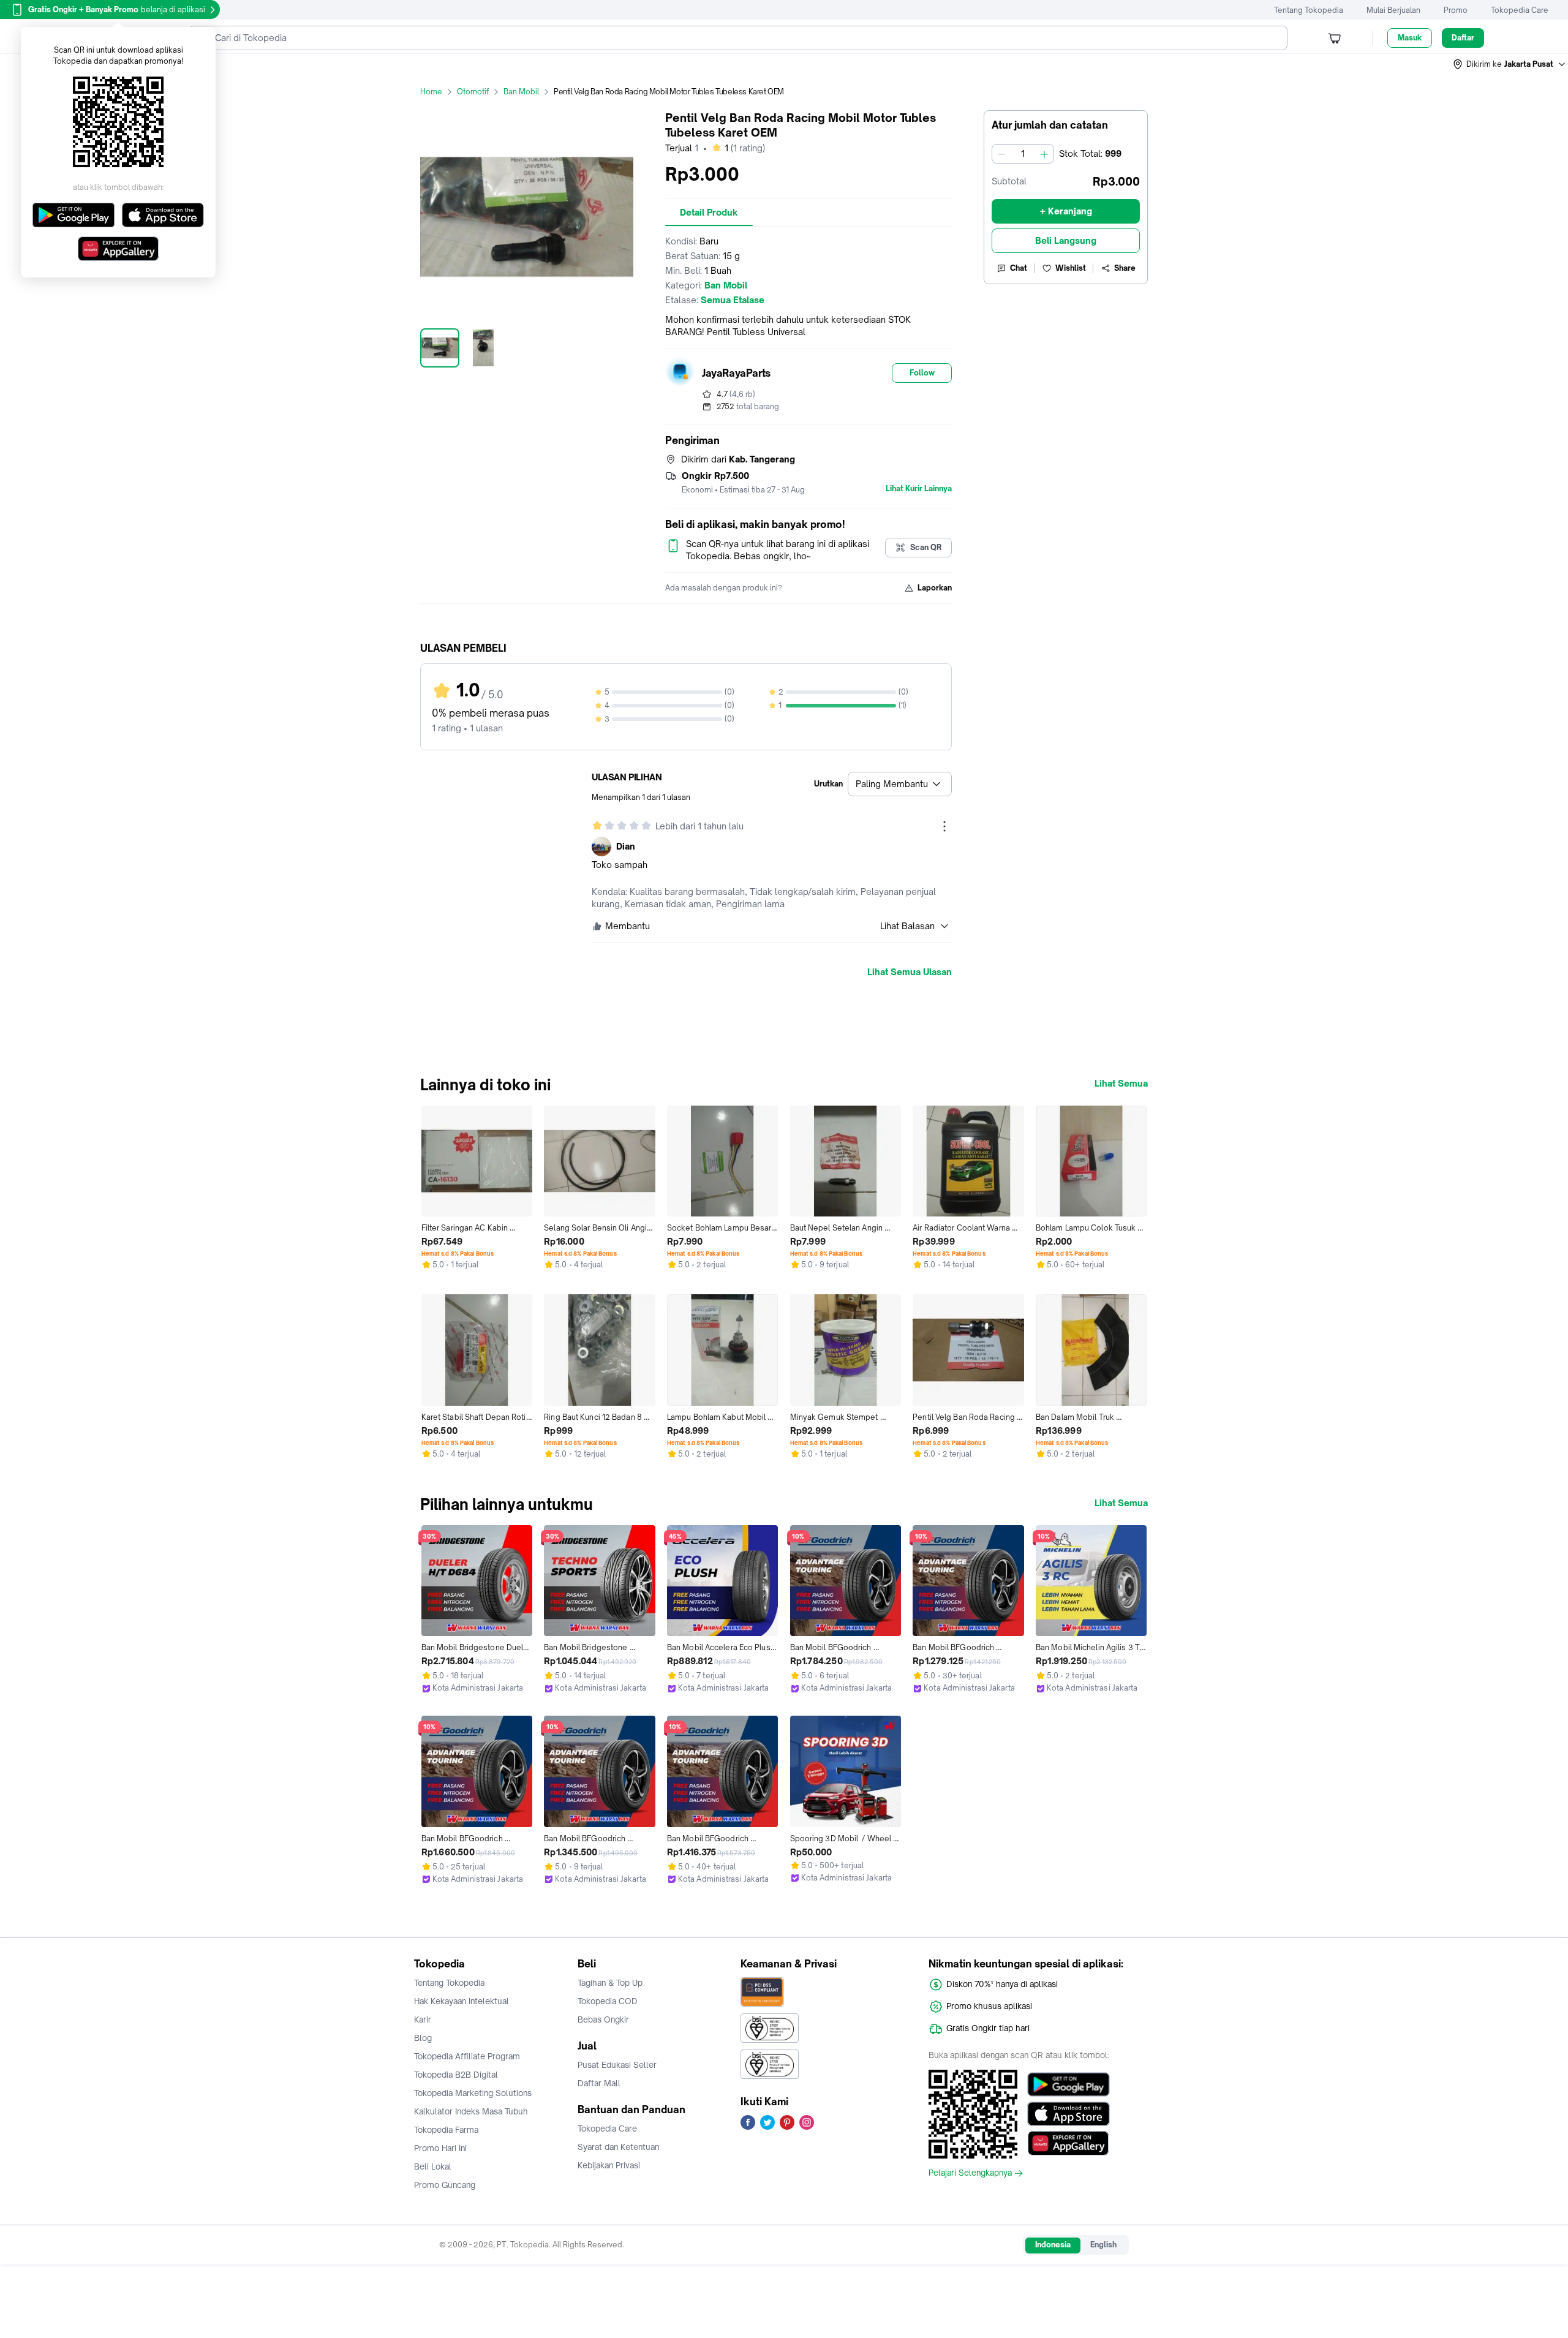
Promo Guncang (445, 2185)
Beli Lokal (433, 2166)
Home (431, 92)
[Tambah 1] (1044, 154)
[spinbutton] (1023, 154)
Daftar (1463, 38)
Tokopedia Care (1520, 10)
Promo (1456, 10)
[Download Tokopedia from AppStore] (1069, 2114)
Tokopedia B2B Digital (456, 2075)
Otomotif (473, 92)
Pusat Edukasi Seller (617, 2065)
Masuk (1410, 38)
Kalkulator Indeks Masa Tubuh (471, 2111)
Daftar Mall (599, 2083)
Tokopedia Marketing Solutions (473, 2093)
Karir (423, 2019)
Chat (1019, 268)
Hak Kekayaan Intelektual (462, 2001)
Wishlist (1071, 268)
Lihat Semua (1121, 1084)
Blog (423, 2038)
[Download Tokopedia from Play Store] (1069, 2084)
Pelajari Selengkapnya (970, 2173)
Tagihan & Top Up (610, 1983)
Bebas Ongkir (603, 2019)
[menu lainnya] (944, 826)
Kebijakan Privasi (609, 2165)
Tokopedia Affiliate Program (467, 2056)
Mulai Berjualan (1393, 10)
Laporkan (935, 588)
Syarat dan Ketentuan (618, 2147)
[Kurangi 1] (1001, 154)
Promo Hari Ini (440, 2148)
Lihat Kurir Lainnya (919, 489)
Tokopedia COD (608, 2001)
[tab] (709, 213)
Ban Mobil (521, 92)
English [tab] (1103, 2245)
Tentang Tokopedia (1309, 10)
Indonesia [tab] (1053, 2245)
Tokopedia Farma (446, 2130)
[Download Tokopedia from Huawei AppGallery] (1069, 2143)
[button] (1510, 64)
